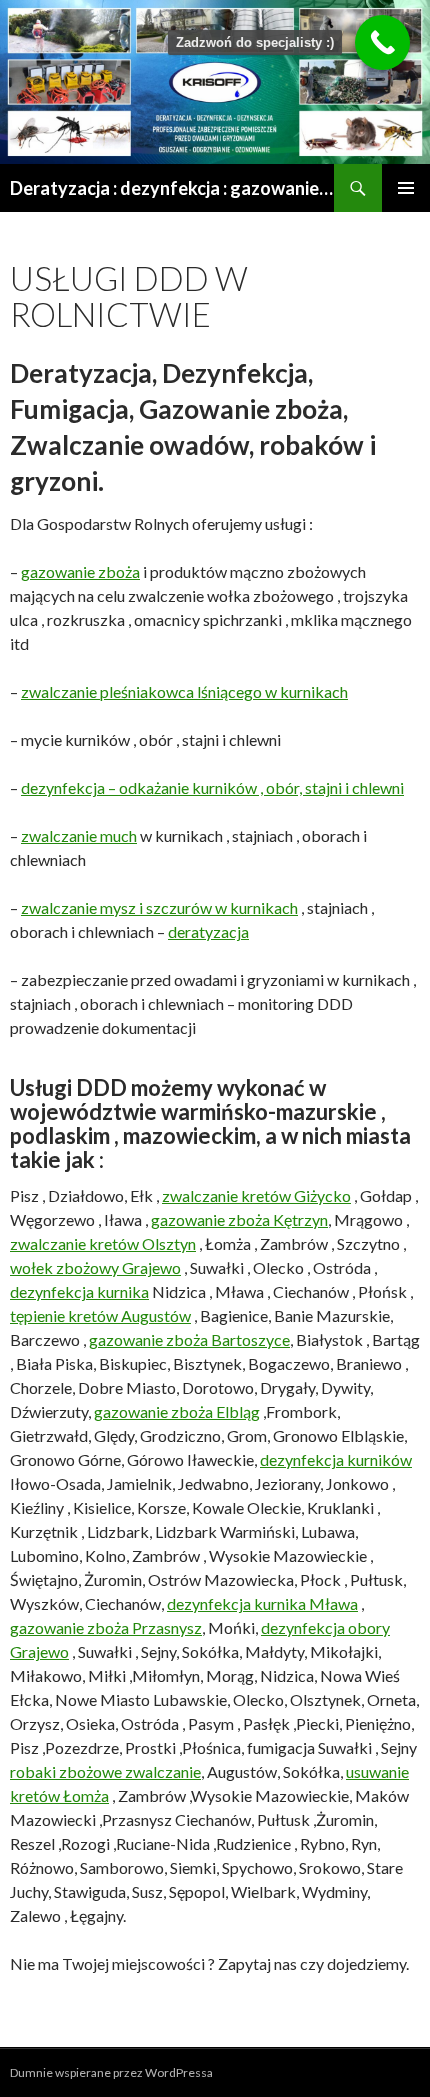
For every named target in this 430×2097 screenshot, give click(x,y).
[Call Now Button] (382, 42)
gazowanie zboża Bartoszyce (189, 1339)
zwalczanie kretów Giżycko (256, 1195)
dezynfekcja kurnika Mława (262, 1603)
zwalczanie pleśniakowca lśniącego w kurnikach (184, 691)
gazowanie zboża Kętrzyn (239, 1219)
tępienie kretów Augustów (100, 1315)
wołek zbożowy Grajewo (95, 1267)
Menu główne (406, 188)
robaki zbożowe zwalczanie (105, 1771)
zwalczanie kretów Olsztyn (103, 1243)
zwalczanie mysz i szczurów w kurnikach (159, 907)
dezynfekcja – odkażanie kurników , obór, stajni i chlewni (212, 787)
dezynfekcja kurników (336, 1459)
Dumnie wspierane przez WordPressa (111, 2072)
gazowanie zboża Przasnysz (106, 1627)
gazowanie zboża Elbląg (177, 1411)
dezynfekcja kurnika (79, 1291)
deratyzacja (208, 931)
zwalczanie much (79, 835)
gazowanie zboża (80, 571)
